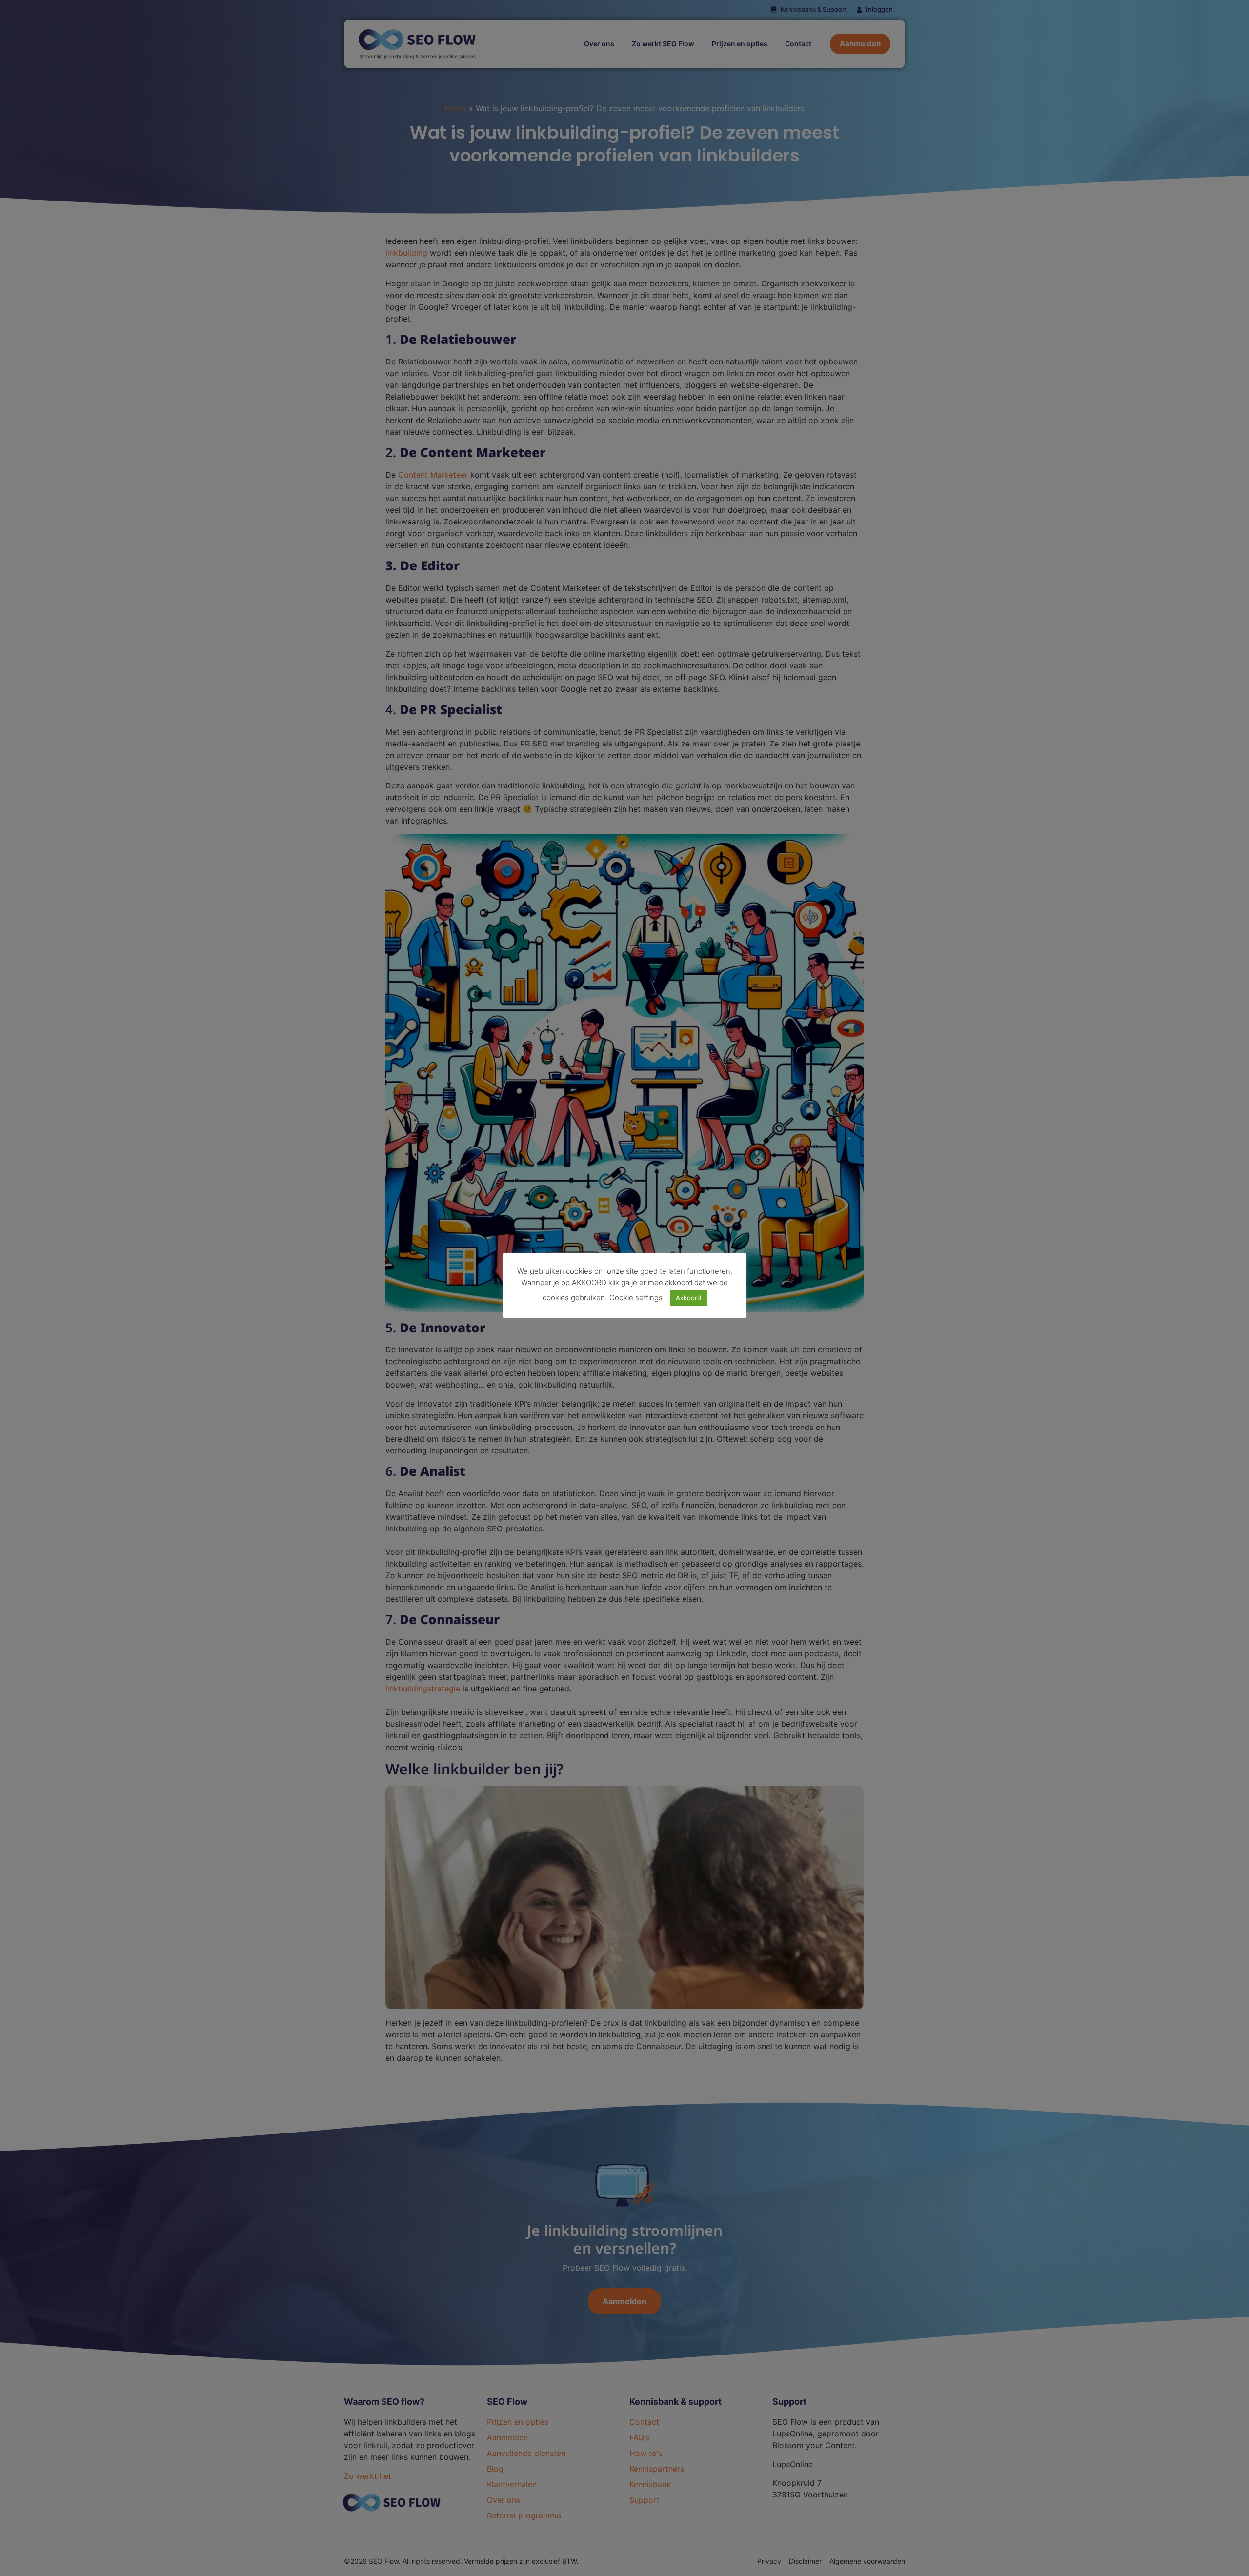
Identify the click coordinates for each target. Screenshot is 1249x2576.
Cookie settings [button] (636, 1298)
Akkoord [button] (688, 1298)
